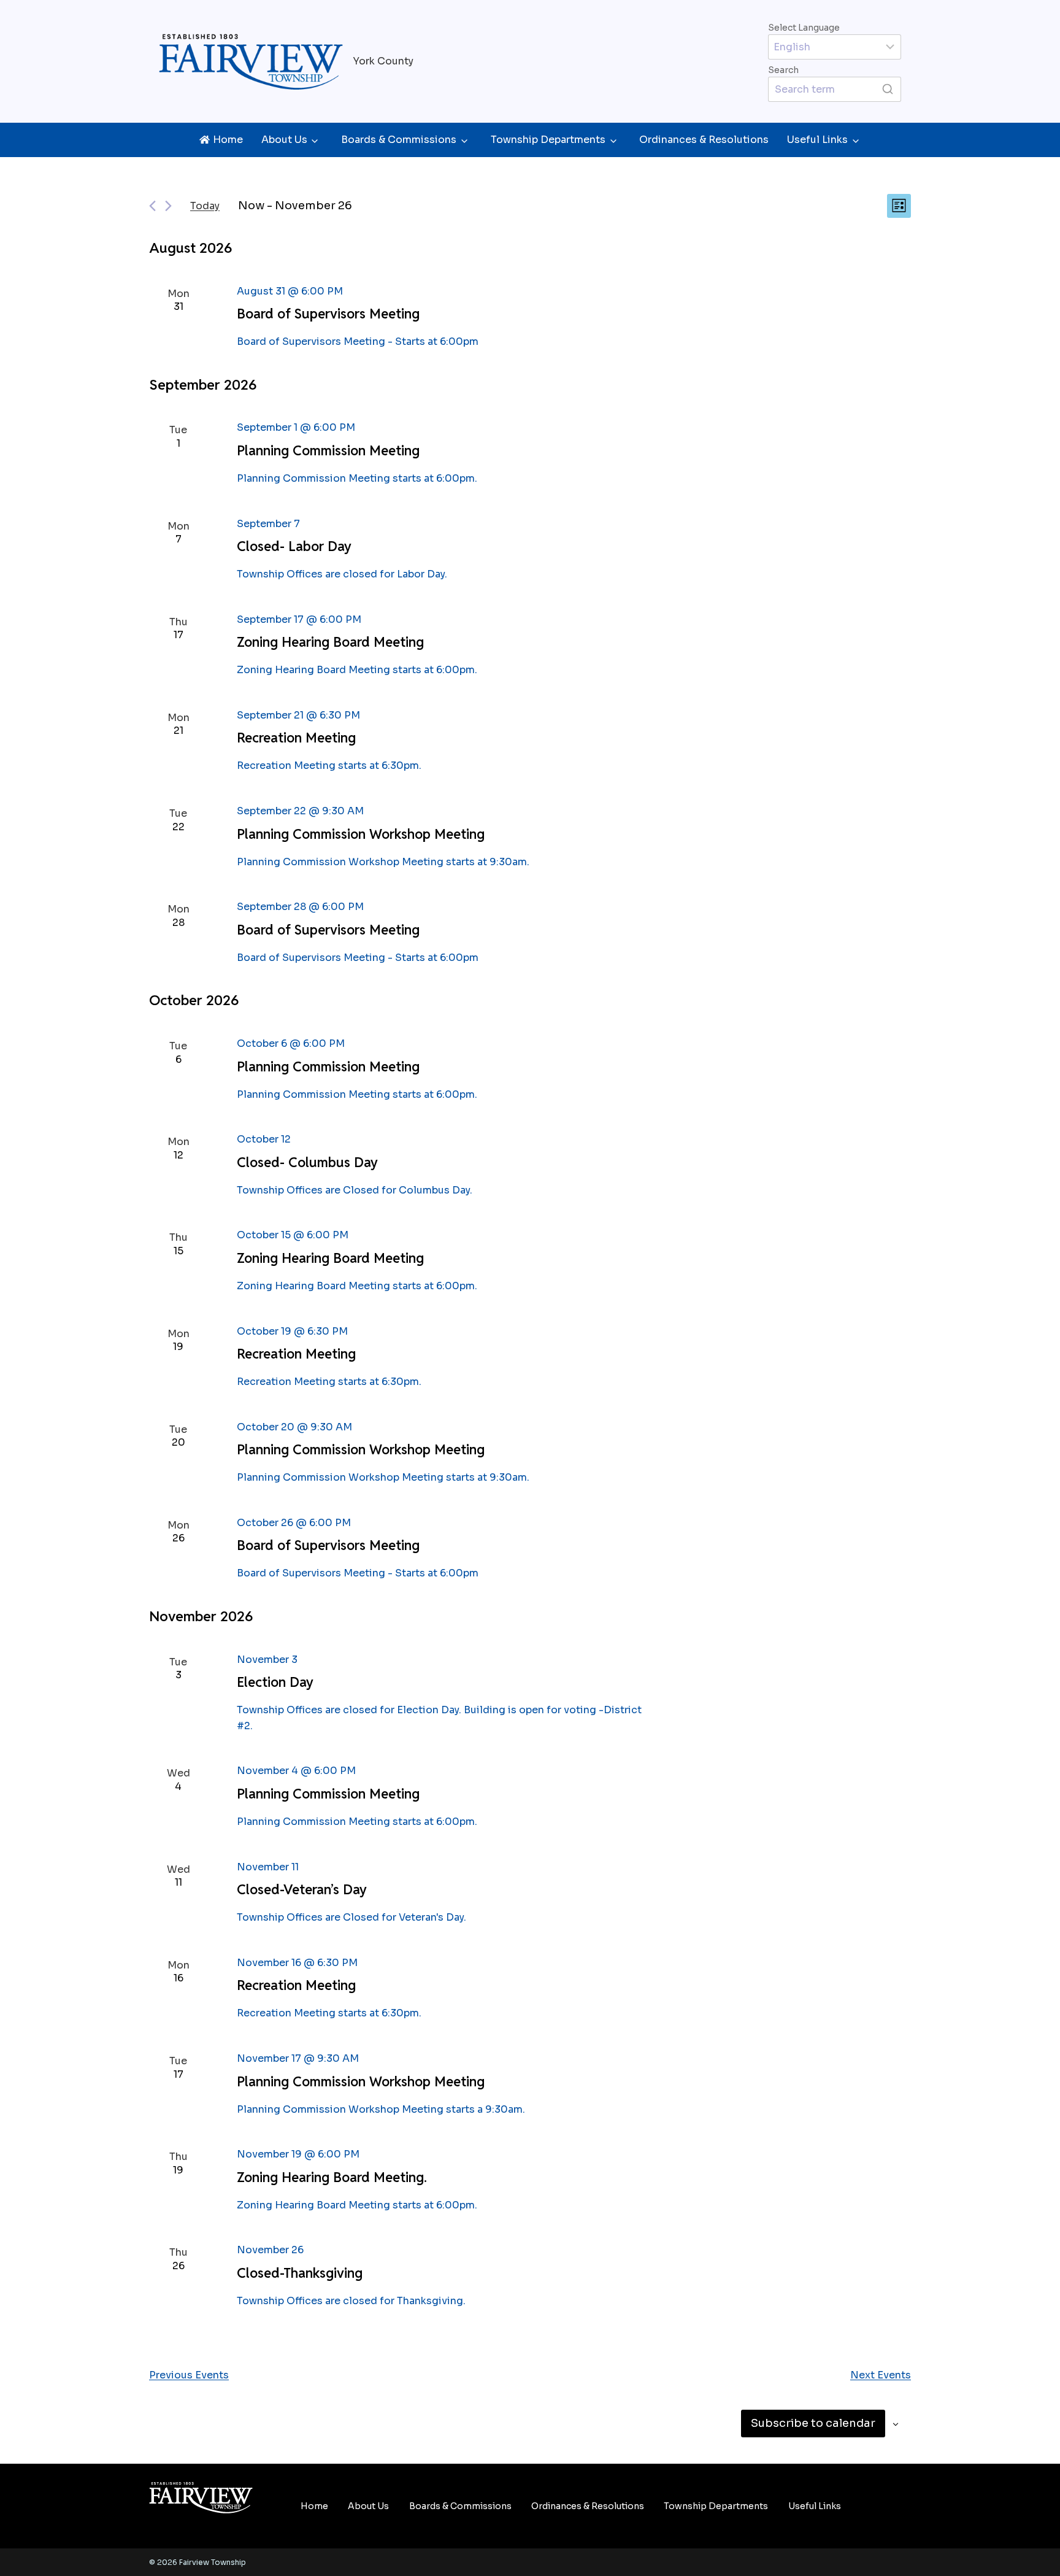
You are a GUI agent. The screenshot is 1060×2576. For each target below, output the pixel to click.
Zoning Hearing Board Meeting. (332, 2177)
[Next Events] (168, 206)
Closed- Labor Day (294, 546)
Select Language (804, 28)
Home (314, 2506)
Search (783, 70)
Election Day (275, 1682)
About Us (284, 140)
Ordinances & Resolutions (704, 140)
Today (205, 206)
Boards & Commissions (399, 140)
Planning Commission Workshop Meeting (361, 834)
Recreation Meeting (296, 738)
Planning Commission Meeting (328, 450)
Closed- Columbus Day (307, 1162)
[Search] (888, 89)
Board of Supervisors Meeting (328, 314)
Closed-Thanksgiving (300, 2273)
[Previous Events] (152, 206)
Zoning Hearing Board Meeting (330, 642)
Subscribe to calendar (813, 2423)
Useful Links (817, 140)
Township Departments (548, 140)
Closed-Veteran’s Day (302, 1889)
